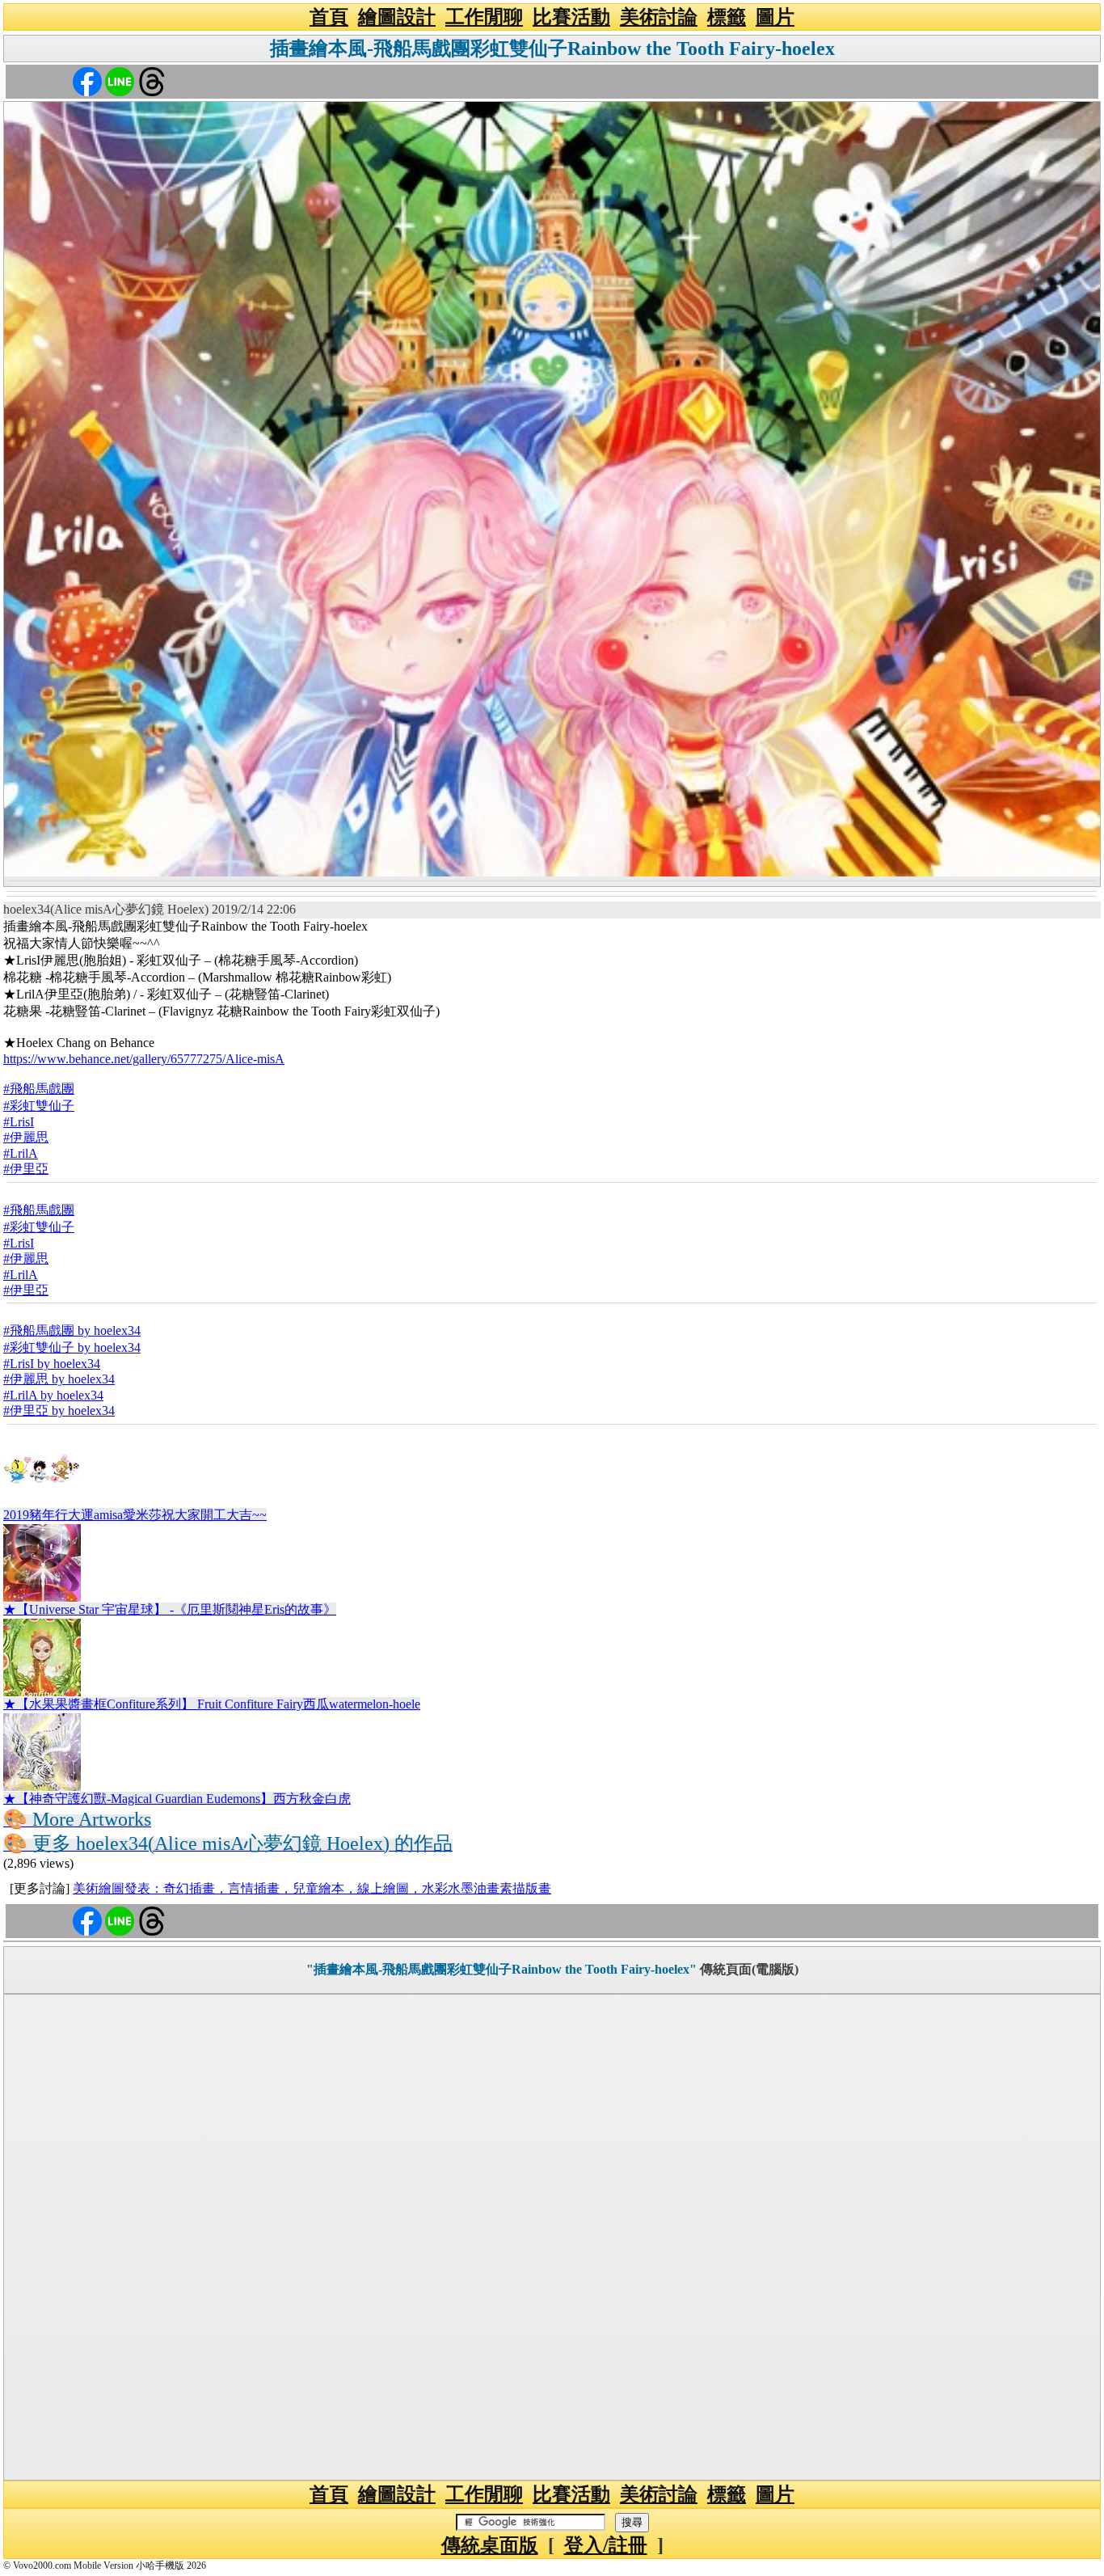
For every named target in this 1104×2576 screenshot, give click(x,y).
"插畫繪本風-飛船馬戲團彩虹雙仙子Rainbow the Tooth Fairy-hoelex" (501, 1969)
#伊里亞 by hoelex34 (59, 1410)
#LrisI (19, 1122)
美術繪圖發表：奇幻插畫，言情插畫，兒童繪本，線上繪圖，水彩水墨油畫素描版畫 (312, 1888)
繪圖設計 (397, 17)
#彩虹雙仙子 (39, 1106)
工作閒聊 (484, 17)
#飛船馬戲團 (39, 1089)
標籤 (727, 17)
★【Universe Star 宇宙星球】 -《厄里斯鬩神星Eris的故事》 (170, 1609)
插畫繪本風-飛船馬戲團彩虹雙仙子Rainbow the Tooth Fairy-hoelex (552, 49)
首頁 (329, 17)
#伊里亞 (26, 1169)
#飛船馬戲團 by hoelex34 (72, 1330)
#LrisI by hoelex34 (52, 1364)
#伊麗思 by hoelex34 (59, 1379)
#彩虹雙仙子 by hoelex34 (72, 1347)
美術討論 (659, 17)
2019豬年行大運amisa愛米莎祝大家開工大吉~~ (135, 1515)
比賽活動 (571, 17)
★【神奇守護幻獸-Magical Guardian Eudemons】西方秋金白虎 (177, 1799)
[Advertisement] (552, 2237)
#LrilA (21, 1153)
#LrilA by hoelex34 (53, 1395)
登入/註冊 (606, 2545)
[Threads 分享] (152, 80)
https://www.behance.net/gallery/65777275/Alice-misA (144, 1059)
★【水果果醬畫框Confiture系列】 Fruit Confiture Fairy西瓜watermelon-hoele (212, 1704)
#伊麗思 (26, 1137)
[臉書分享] (87, 80)
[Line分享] (120, 80)
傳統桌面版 (490, 2545)
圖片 (775, 17)
